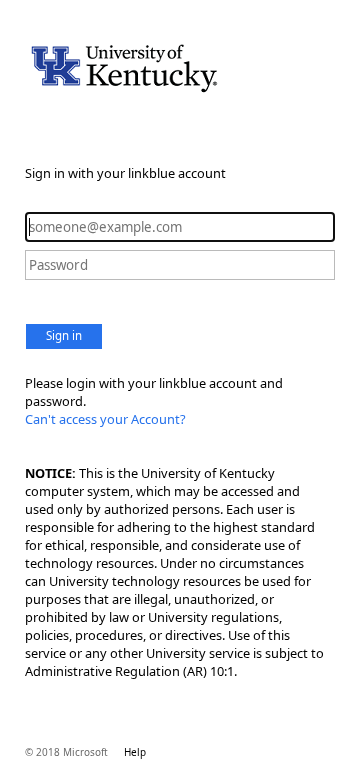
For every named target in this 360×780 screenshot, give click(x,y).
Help (135, 752)
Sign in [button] (64, 335)
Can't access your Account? (105, 419)
